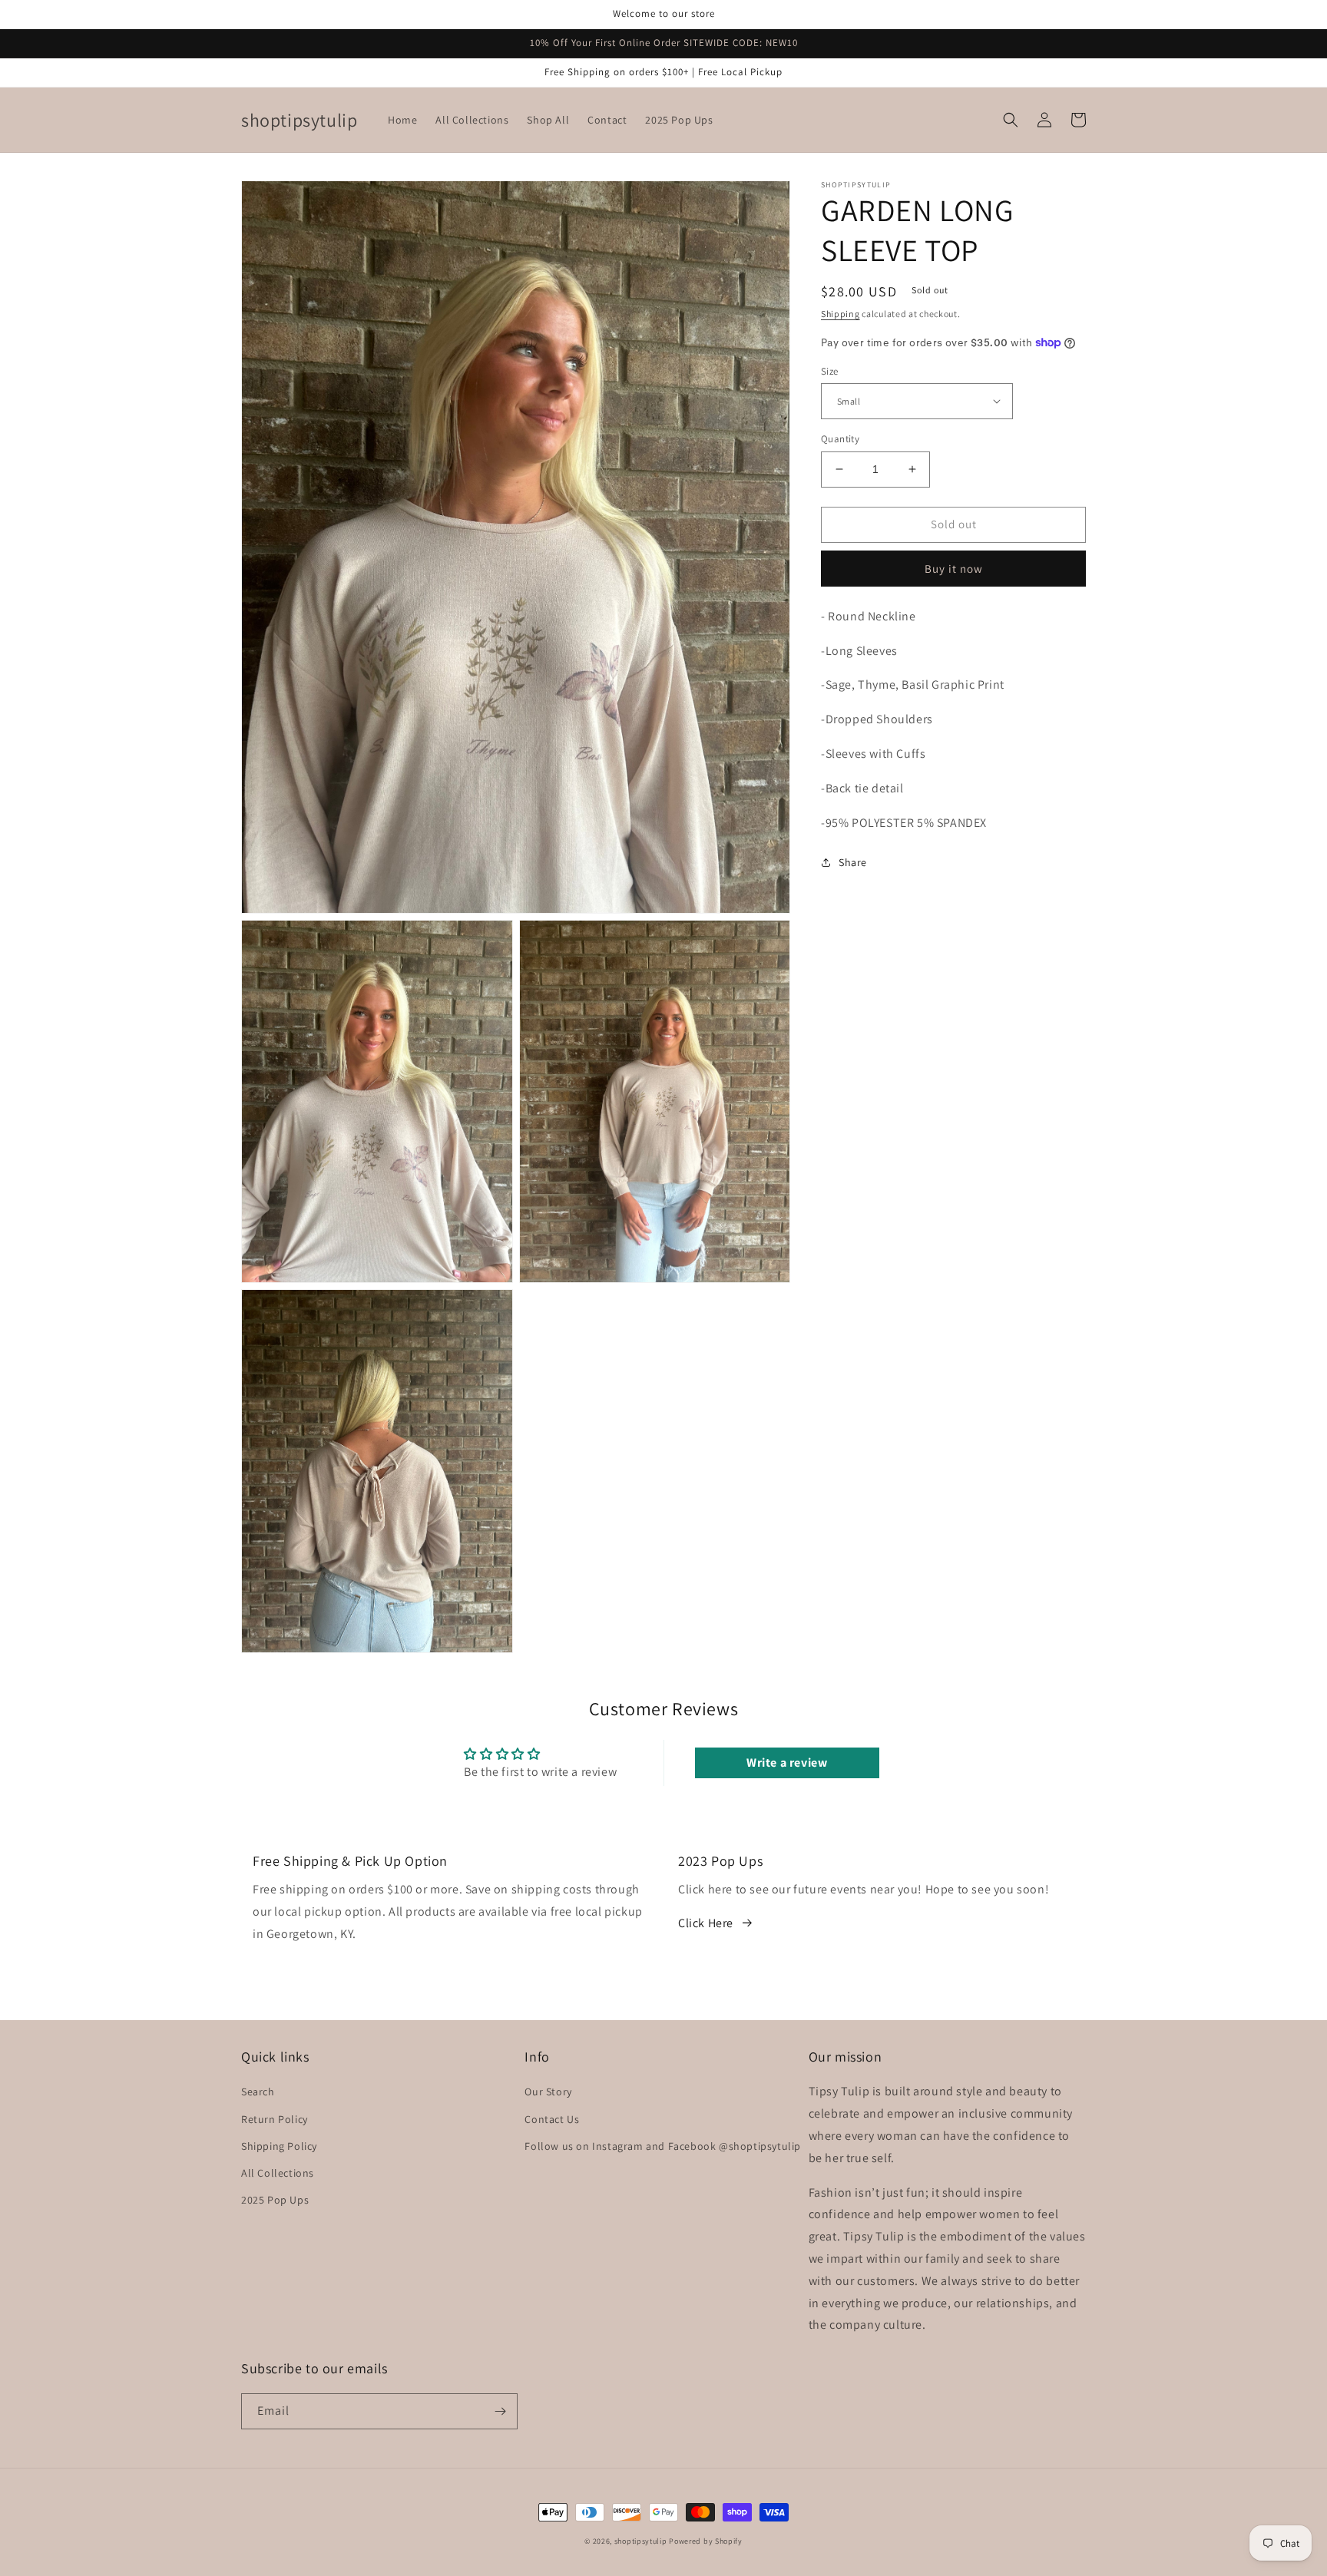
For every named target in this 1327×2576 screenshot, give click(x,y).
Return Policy (275, 2119)
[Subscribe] (500, 2411)
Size (830, 370)
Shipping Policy (279, 2146)
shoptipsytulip (641, 2541)
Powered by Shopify (706, 2541)
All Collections (278, 2173)
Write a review (787, 1763)
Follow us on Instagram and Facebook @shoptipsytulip (663, 2146)
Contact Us (552, 2119)
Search (258, 2092)
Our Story (548, 2092)
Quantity (840, 439)
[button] (1011, 120)
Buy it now (954, 568)
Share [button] (853, 862)
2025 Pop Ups (275, 2200)
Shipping (841, 314)
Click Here (706, 1923)
